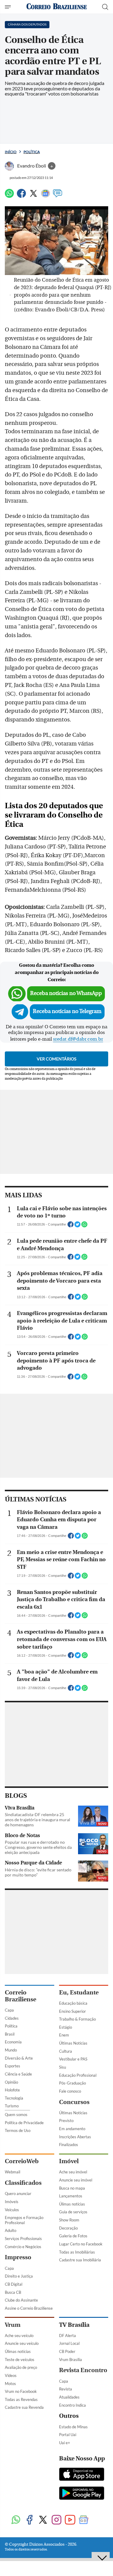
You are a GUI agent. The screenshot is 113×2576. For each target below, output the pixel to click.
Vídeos (11, 2375)
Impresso (18, 2257)
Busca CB (13, 2292)
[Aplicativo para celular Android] (82, 2494)
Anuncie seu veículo (22, 2343)
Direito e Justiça (19, 2276)
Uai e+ (65, 2443)
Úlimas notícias (72, 2204)
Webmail (13, 2172)
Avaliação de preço (21, 2367)
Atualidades (69, 2397)
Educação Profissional (78, 2075)
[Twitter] (33, 196)
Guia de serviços (73, 2212)
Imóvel (69, 2161)
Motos (10, 2384)
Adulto (11, 2230)
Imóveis (12, 2202)
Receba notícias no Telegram (67, 1011)
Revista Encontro (83, 2370)
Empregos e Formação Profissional (24, 2220)
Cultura (66, 2051)
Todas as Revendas (21, 2399)
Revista (66, 2389)
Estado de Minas (73, 2427)
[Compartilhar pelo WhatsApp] (84, 1226)
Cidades (12, 2018)
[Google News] (46, 196)
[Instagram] (56, 2520)
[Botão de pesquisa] (105, 7)
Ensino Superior (72, 2011)
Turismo (12, 2106)
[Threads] (97, 2520)
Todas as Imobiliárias (77, 2252)
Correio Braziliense (20, 1996)
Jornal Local (69, 2343)
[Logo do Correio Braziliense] (57, 7)
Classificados (23, 2183)
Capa (9, 2010)
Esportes (13, 2066)
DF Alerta (67, 2336)
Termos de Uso (18, 2130)
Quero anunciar (18, 2194)
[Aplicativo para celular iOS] (82, 2475)
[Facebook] (21, 196)
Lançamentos (71, 2196)
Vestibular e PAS (73, 2059)
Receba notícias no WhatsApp (66, 993)
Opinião (11, 2082)
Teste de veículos (20, 2360)
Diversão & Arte (19, 2058)
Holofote (12, 2090)
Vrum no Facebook (21, 2391)
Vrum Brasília (71, 2360)
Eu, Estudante (79, 1992)
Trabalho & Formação (77, 2019)
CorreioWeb (22, 2161)
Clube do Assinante (21, 2300)
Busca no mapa (72, 2188)
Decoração (68, 2228)
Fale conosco (70, 2091)
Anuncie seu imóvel (76, 2180)
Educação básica (73, 2003)
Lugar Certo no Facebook (81, 2244)
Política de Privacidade (24, 2123)
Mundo (11, 2050)
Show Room (69, 2220)
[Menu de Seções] (9, 7)
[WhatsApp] (9, 196)
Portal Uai (68, 2435)
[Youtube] (70, 2520)
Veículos (12, 2210)
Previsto (66, 2121)
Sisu (63, 2067)
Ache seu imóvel (73, 2172)
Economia (13, 2042)
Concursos (74, 2102)
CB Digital (14, 2284)
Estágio (66, 2027)
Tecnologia (14, 2098)
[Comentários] (58, 196)
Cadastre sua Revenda (24, 2407)
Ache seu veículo (19, 2336)
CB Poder (67, 2351)
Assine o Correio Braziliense (29, 2308)
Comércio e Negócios (23, 2247)
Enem (64, 2035)
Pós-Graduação (72, 2083)
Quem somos (16, 2115)
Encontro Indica (72, 2405)
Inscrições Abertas (75, 2137)
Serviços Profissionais (23, 2239)
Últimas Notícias (73, 2043)
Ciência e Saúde (18, 2074)
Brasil (10, 2034)
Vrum (13, 2325)
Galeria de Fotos (73, 2236)
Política (32, 152)
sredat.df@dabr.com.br (78, 1039)
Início (11, 152)
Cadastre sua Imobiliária (80, 2260)
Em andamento (72, 2129)
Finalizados (69, 2145)
